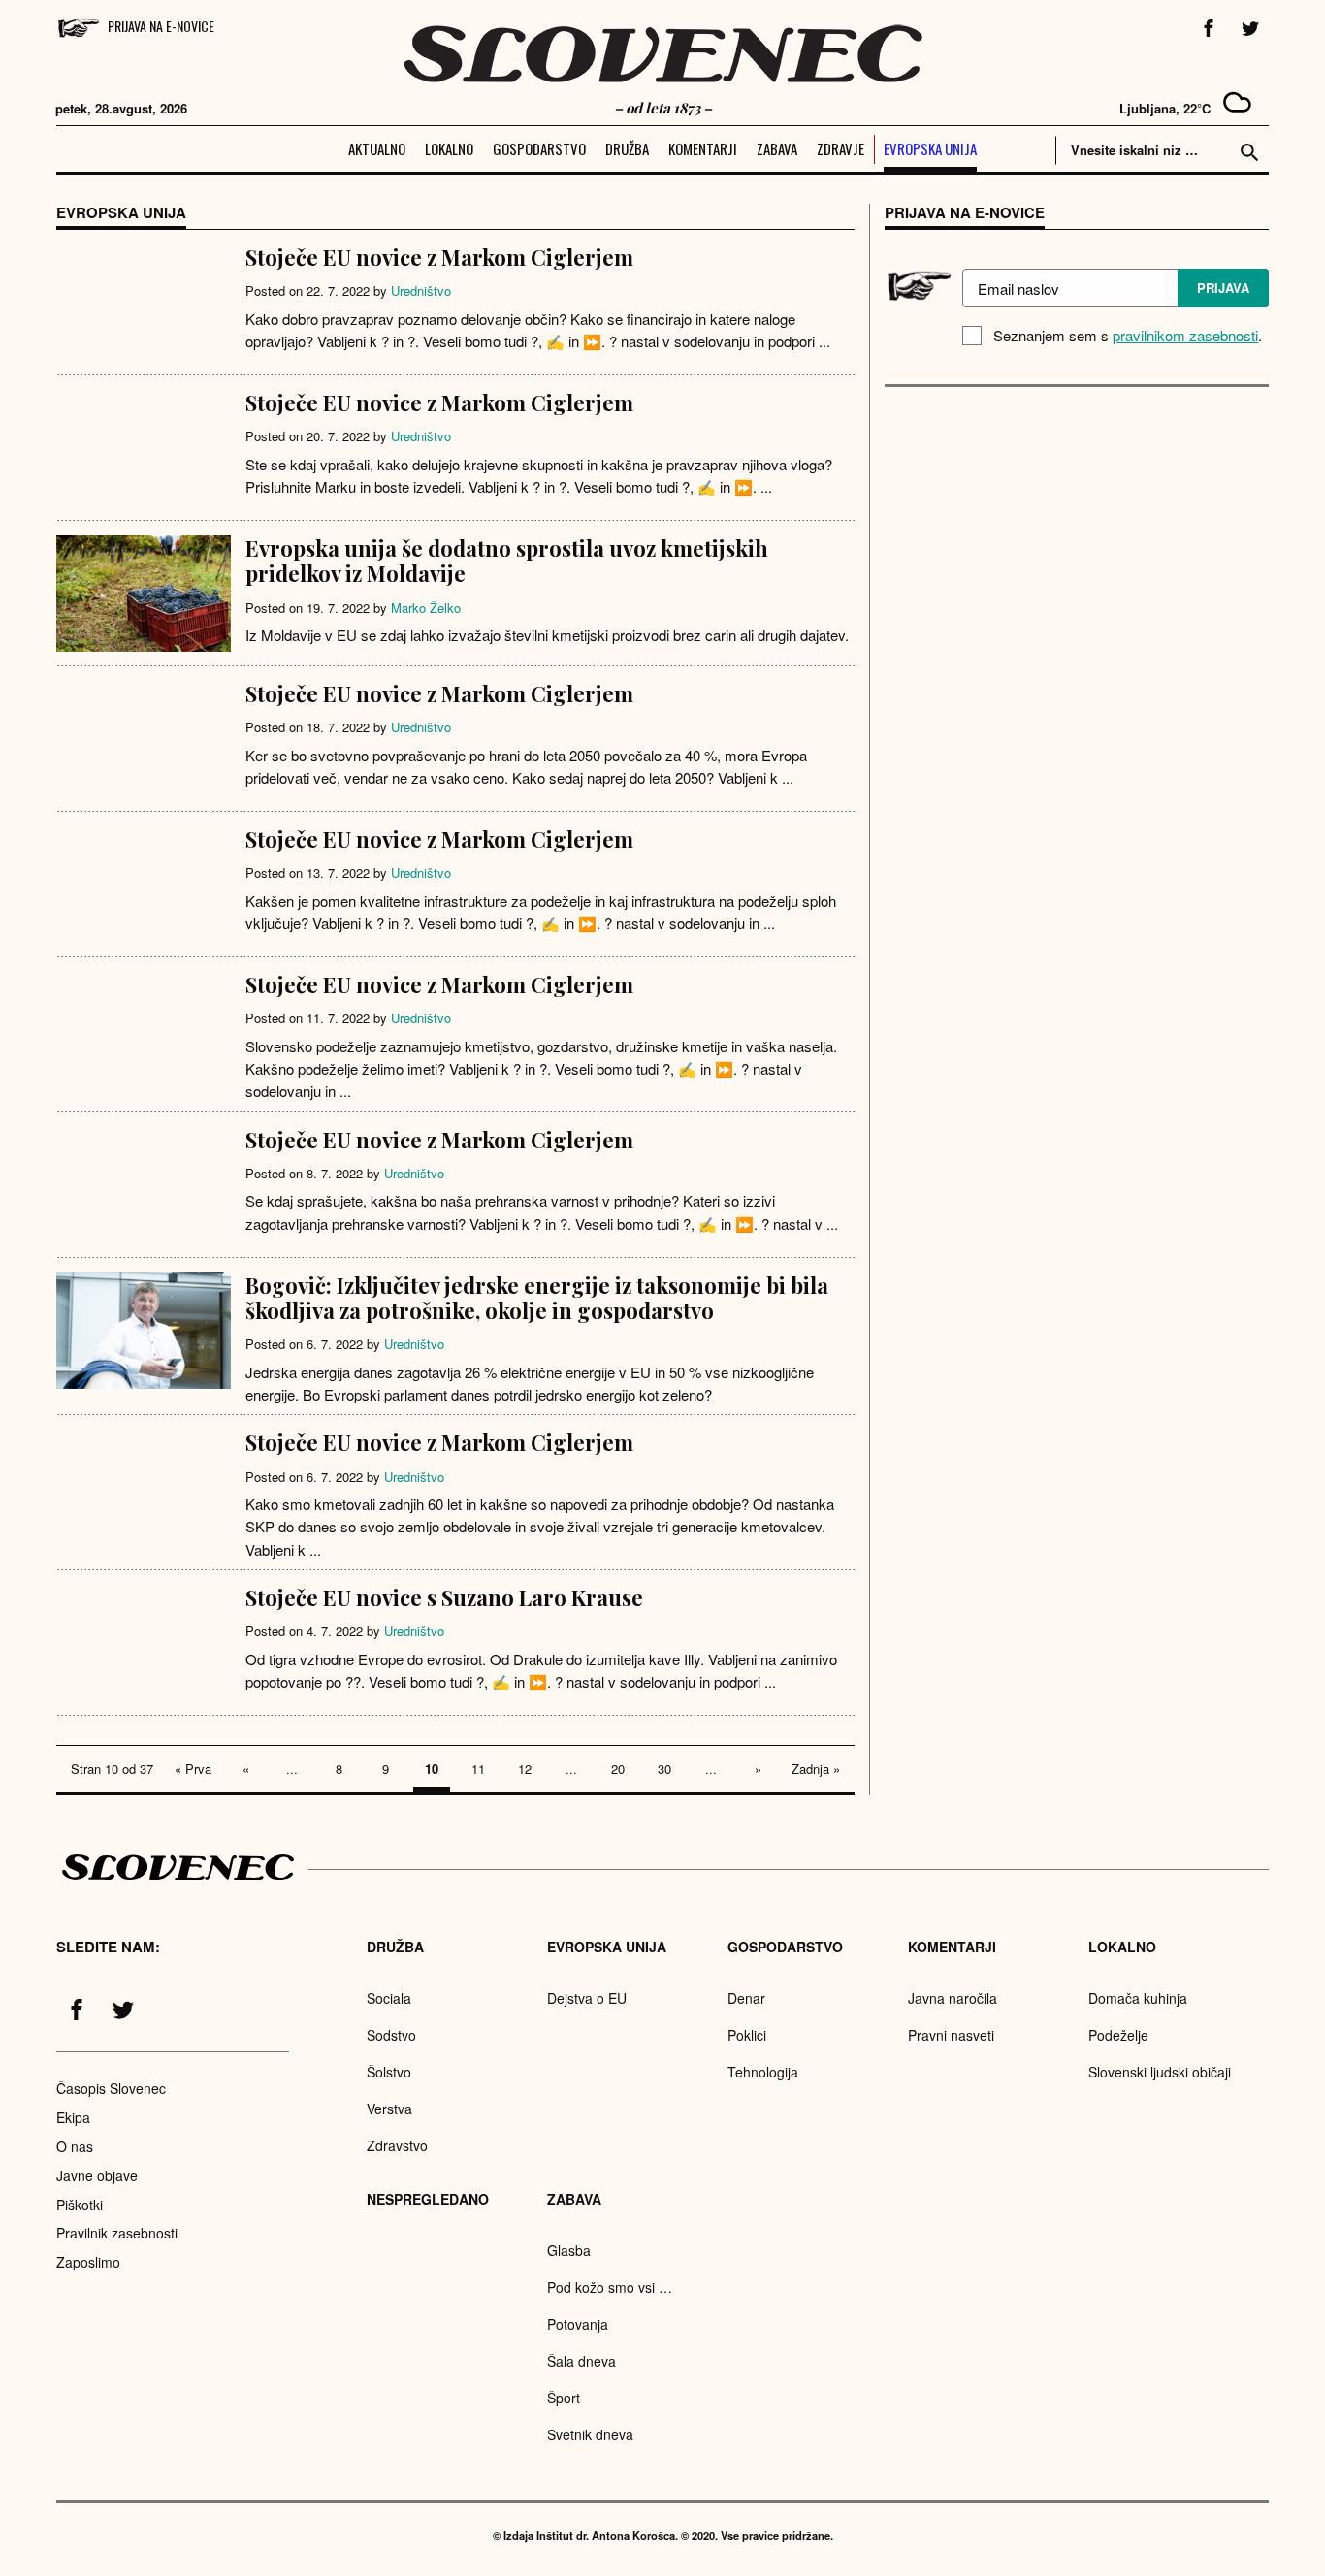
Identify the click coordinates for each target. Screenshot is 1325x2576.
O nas (75, 2146)
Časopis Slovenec (111, 2088)
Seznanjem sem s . (1128, 335)
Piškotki (80, 2205)
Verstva (389, 2109)
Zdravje (840, 148)
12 (525, 1769)
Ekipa (73, 2117)
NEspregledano (428, 2199)
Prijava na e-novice (161, 26)
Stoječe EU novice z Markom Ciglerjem (439, 257)
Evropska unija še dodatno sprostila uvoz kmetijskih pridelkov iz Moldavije (507, 561)
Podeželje (1118, 2035)
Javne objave (97, 2175)
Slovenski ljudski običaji (1160, 2072)
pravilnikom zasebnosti (1185, 335)
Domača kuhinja (1138, 1998)
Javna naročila (953, 1998)
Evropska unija (930, 148)
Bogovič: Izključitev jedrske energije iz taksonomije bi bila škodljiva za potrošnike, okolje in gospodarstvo (537, 1298)
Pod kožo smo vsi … (610, 2287)
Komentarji (703, 148)
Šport (564, 2398)
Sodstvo (391, 2035)
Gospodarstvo (539, 148)
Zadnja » (816, 1769)
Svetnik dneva (590, 2434)
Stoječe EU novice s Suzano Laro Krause (444, 1597)
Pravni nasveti (951, 2035)
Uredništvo (421, 290)
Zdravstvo (397, 2145)
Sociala (389, 1998)
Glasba (569, 2250)
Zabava (777, 148)
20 (618, 1769)
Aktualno (377, 148)
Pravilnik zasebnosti (117, 2233)
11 (478, 1769)
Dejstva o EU (587, 1998)
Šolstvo (389, 2072)
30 (664, 1769)
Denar (746, 1998)
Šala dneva (582, 2361)
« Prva (193, 1769)
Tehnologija (763, 2072)
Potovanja (578, 2324)
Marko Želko (426, 608)
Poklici (747, 2035)
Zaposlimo (88, 2262)
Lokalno (449, 148)
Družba (627, 148)
